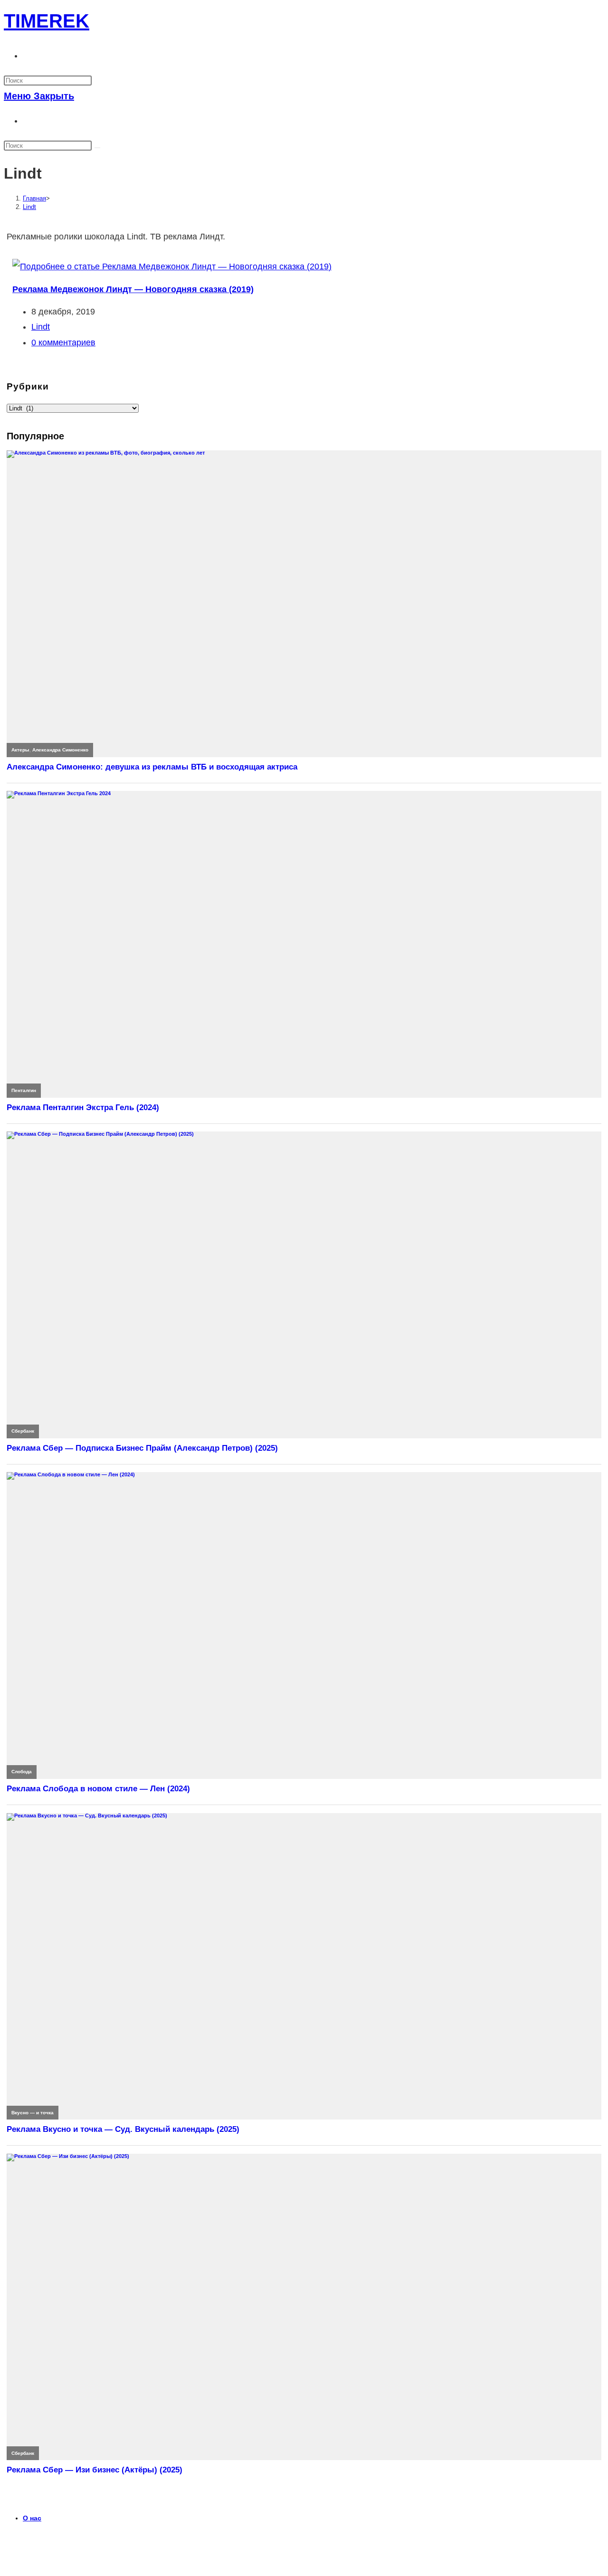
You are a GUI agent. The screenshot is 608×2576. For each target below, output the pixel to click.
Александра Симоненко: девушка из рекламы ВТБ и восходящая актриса (152, 767)
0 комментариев (63, 342)
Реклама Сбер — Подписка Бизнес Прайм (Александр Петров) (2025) (142, 1448)
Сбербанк (23, 1431)
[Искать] (97, 148)
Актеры (20, 750)
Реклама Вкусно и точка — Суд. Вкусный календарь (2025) (123, 2129)
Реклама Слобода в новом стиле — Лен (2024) (98, 1789)
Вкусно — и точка (33, 2113)
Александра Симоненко (60, 750)
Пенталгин (24, 1090)
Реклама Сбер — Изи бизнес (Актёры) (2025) (95, 2470)
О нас (32, 2518)
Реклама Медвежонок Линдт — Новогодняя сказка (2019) (133, 289)
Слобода (22, 1772)
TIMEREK (47, 21)
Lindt (29, 207)
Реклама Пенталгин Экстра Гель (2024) (83, 1107)
